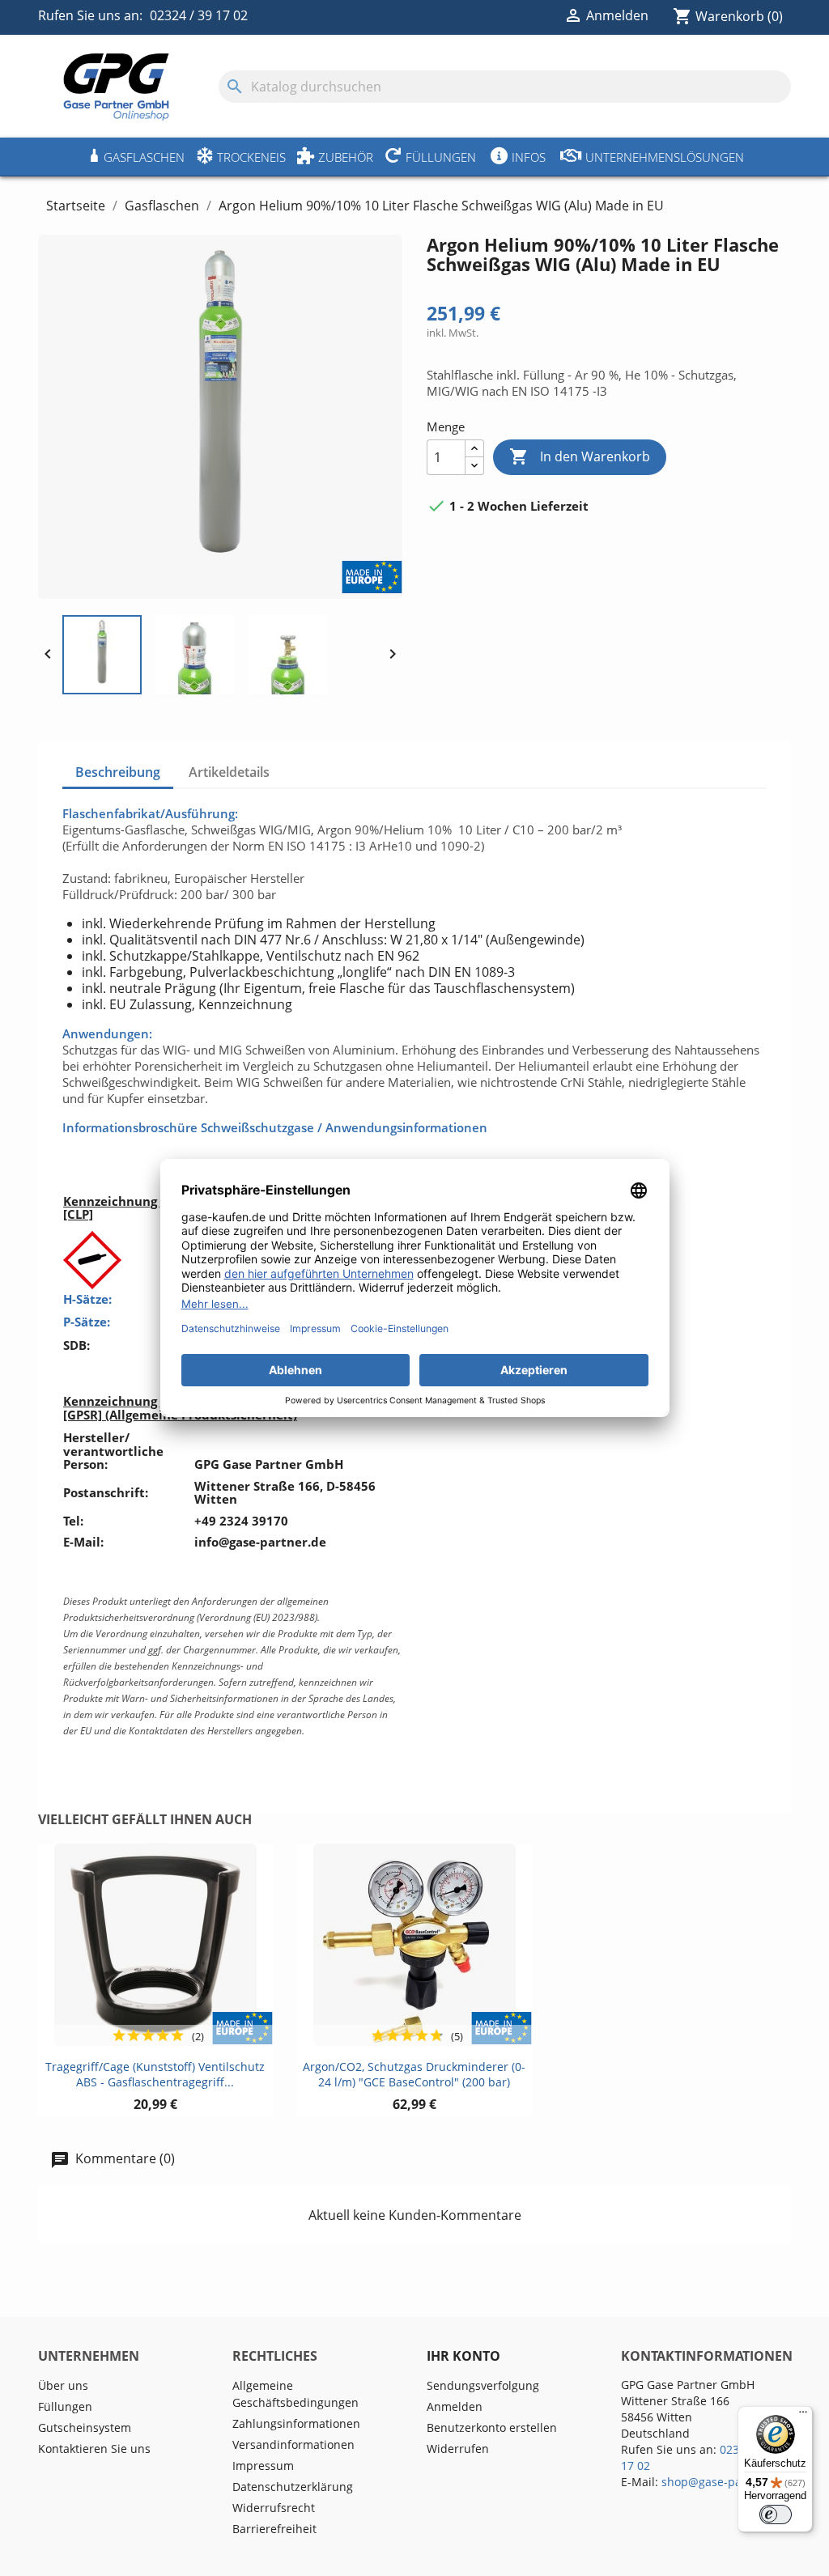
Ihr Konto (463, 2356)
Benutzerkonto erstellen (492, 2427)
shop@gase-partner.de (724, 2482)
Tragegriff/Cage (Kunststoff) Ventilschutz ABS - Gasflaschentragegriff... (155, 2075)
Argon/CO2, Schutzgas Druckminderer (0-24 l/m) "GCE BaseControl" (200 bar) (414, 2075)
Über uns (63, 2385)
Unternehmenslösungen (665, 157)
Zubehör (346, 157)
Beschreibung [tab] (118, 772)
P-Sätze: (87, 1322)
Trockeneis (251, 157)
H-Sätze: (87, 1299)
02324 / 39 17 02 (199, 15)
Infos (529, 157)
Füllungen (441, 157)
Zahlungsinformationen (296, 2423)
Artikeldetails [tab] (229, 772)
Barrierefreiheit (274, 2529)
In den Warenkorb (580, 456)
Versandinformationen (293, 2444)
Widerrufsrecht (274, 2508)
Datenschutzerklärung (293, 2487)
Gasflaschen (144, 157)
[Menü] (803, 2416)
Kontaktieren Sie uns (94, 2449)
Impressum (263, 2466)
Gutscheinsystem (85, 2427)
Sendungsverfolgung (483, 2385)
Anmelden (455, 2406)
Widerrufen (458, 2449)
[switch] (776, 2514)
